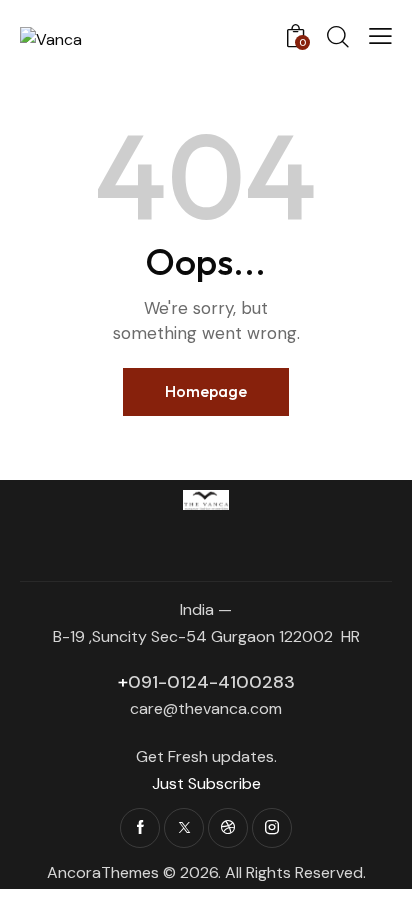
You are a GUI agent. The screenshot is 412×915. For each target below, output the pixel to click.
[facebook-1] (140, 828)
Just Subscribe (206, 783)
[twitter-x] (184, 828)
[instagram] (272, 828)
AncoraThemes (103, 872)
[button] (380, 36)
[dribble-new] (228, 828)
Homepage (206, 391)
